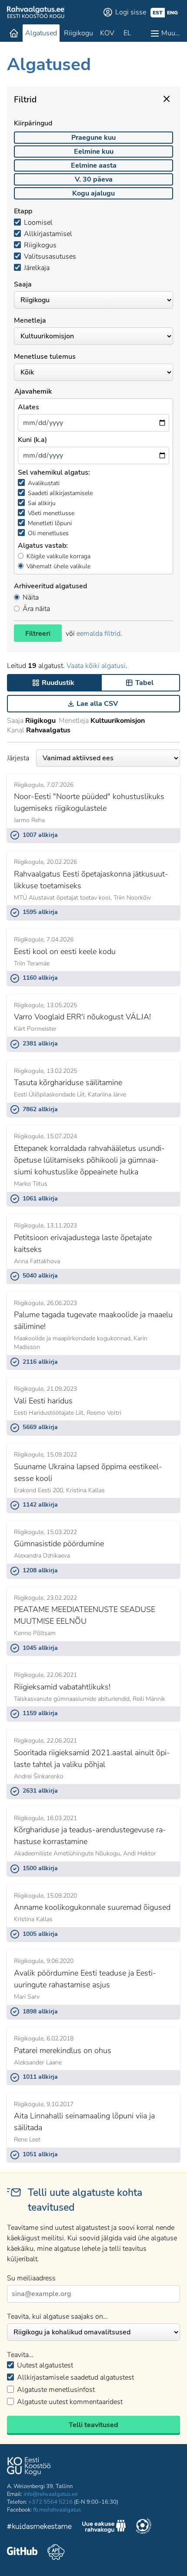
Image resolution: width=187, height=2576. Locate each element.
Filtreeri (38, 634)
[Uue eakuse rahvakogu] (104, 2528)
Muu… (171, 33)
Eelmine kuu (94, 152)
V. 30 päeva (94, 179)
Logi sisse (131, 12)
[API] (56, 2552)
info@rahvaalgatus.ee (51, 2494)
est (158, 13)
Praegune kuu (93, 138)
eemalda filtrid (99, 634)
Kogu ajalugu (93, 193)
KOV (107, 33)
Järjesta (18, 758)
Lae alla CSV (97, 704)
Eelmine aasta (94, 165)
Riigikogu (78, 33)
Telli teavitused (93, 2425)
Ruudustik (58, 683)
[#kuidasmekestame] (40, 2527)
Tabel (144, 683)
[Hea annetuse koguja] (144, 2527)
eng (172, 13)
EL (127, 33)
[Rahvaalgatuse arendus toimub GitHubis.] (22, 2552)
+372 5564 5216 (50, 2502)
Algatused (41, 33)
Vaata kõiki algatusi (96, 666)
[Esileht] (14, 33)
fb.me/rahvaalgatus (57, 2510)
